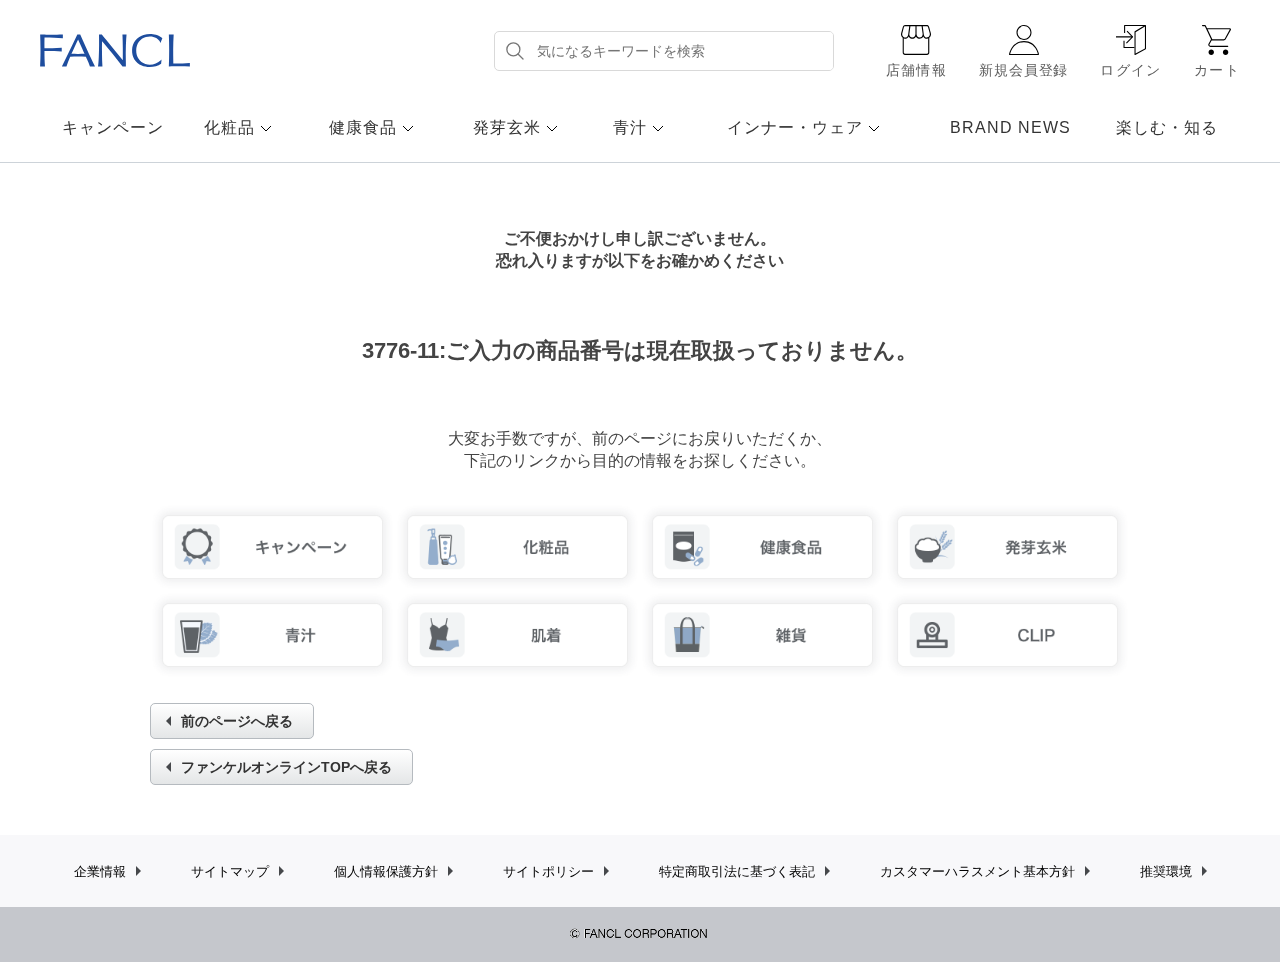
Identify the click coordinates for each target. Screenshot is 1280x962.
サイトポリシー (548, 871)
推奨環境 (1166, 871)
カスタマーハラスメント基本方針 (977, 871)
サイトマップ (230, 871)
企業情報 (100, 871)
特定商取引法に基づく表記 (737, 871)
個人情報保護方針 (386, 871)
